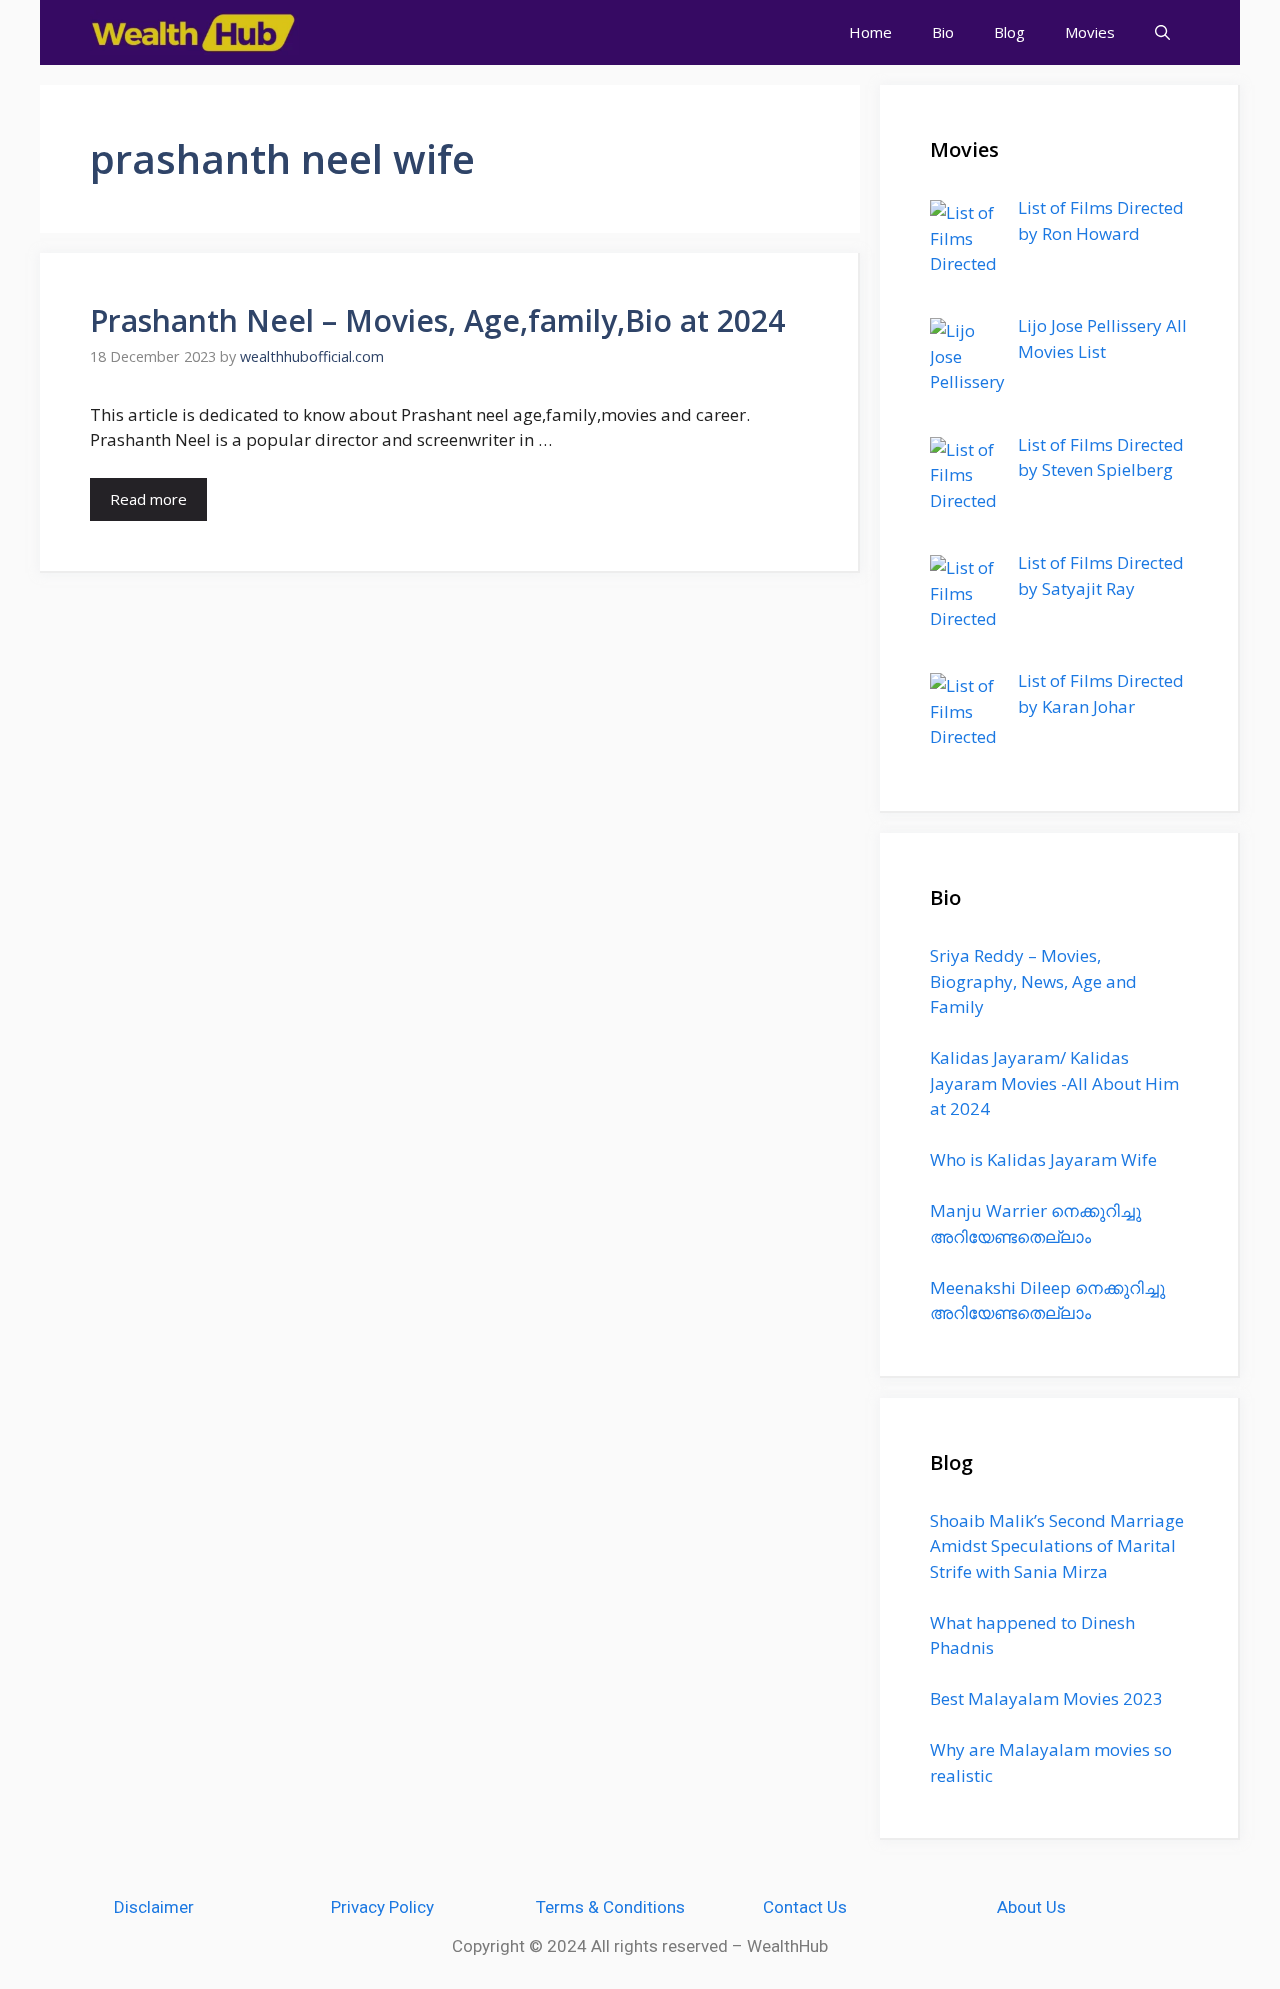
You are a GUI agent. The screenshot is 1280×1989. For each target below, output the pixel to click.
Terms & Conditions (610, 1907)
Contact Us (805, 1907)
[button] (1162, 32)
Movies (1090, 32)
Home (870, 32)
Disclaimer (154, 1907)
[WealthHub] (194, 32)
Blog (1009, 32)
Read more (148, 499)
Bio (943, 32)
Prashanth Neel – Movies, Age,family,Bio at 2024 (437, 320)
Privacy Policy (382, 1907)
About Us (1031, 1907)
